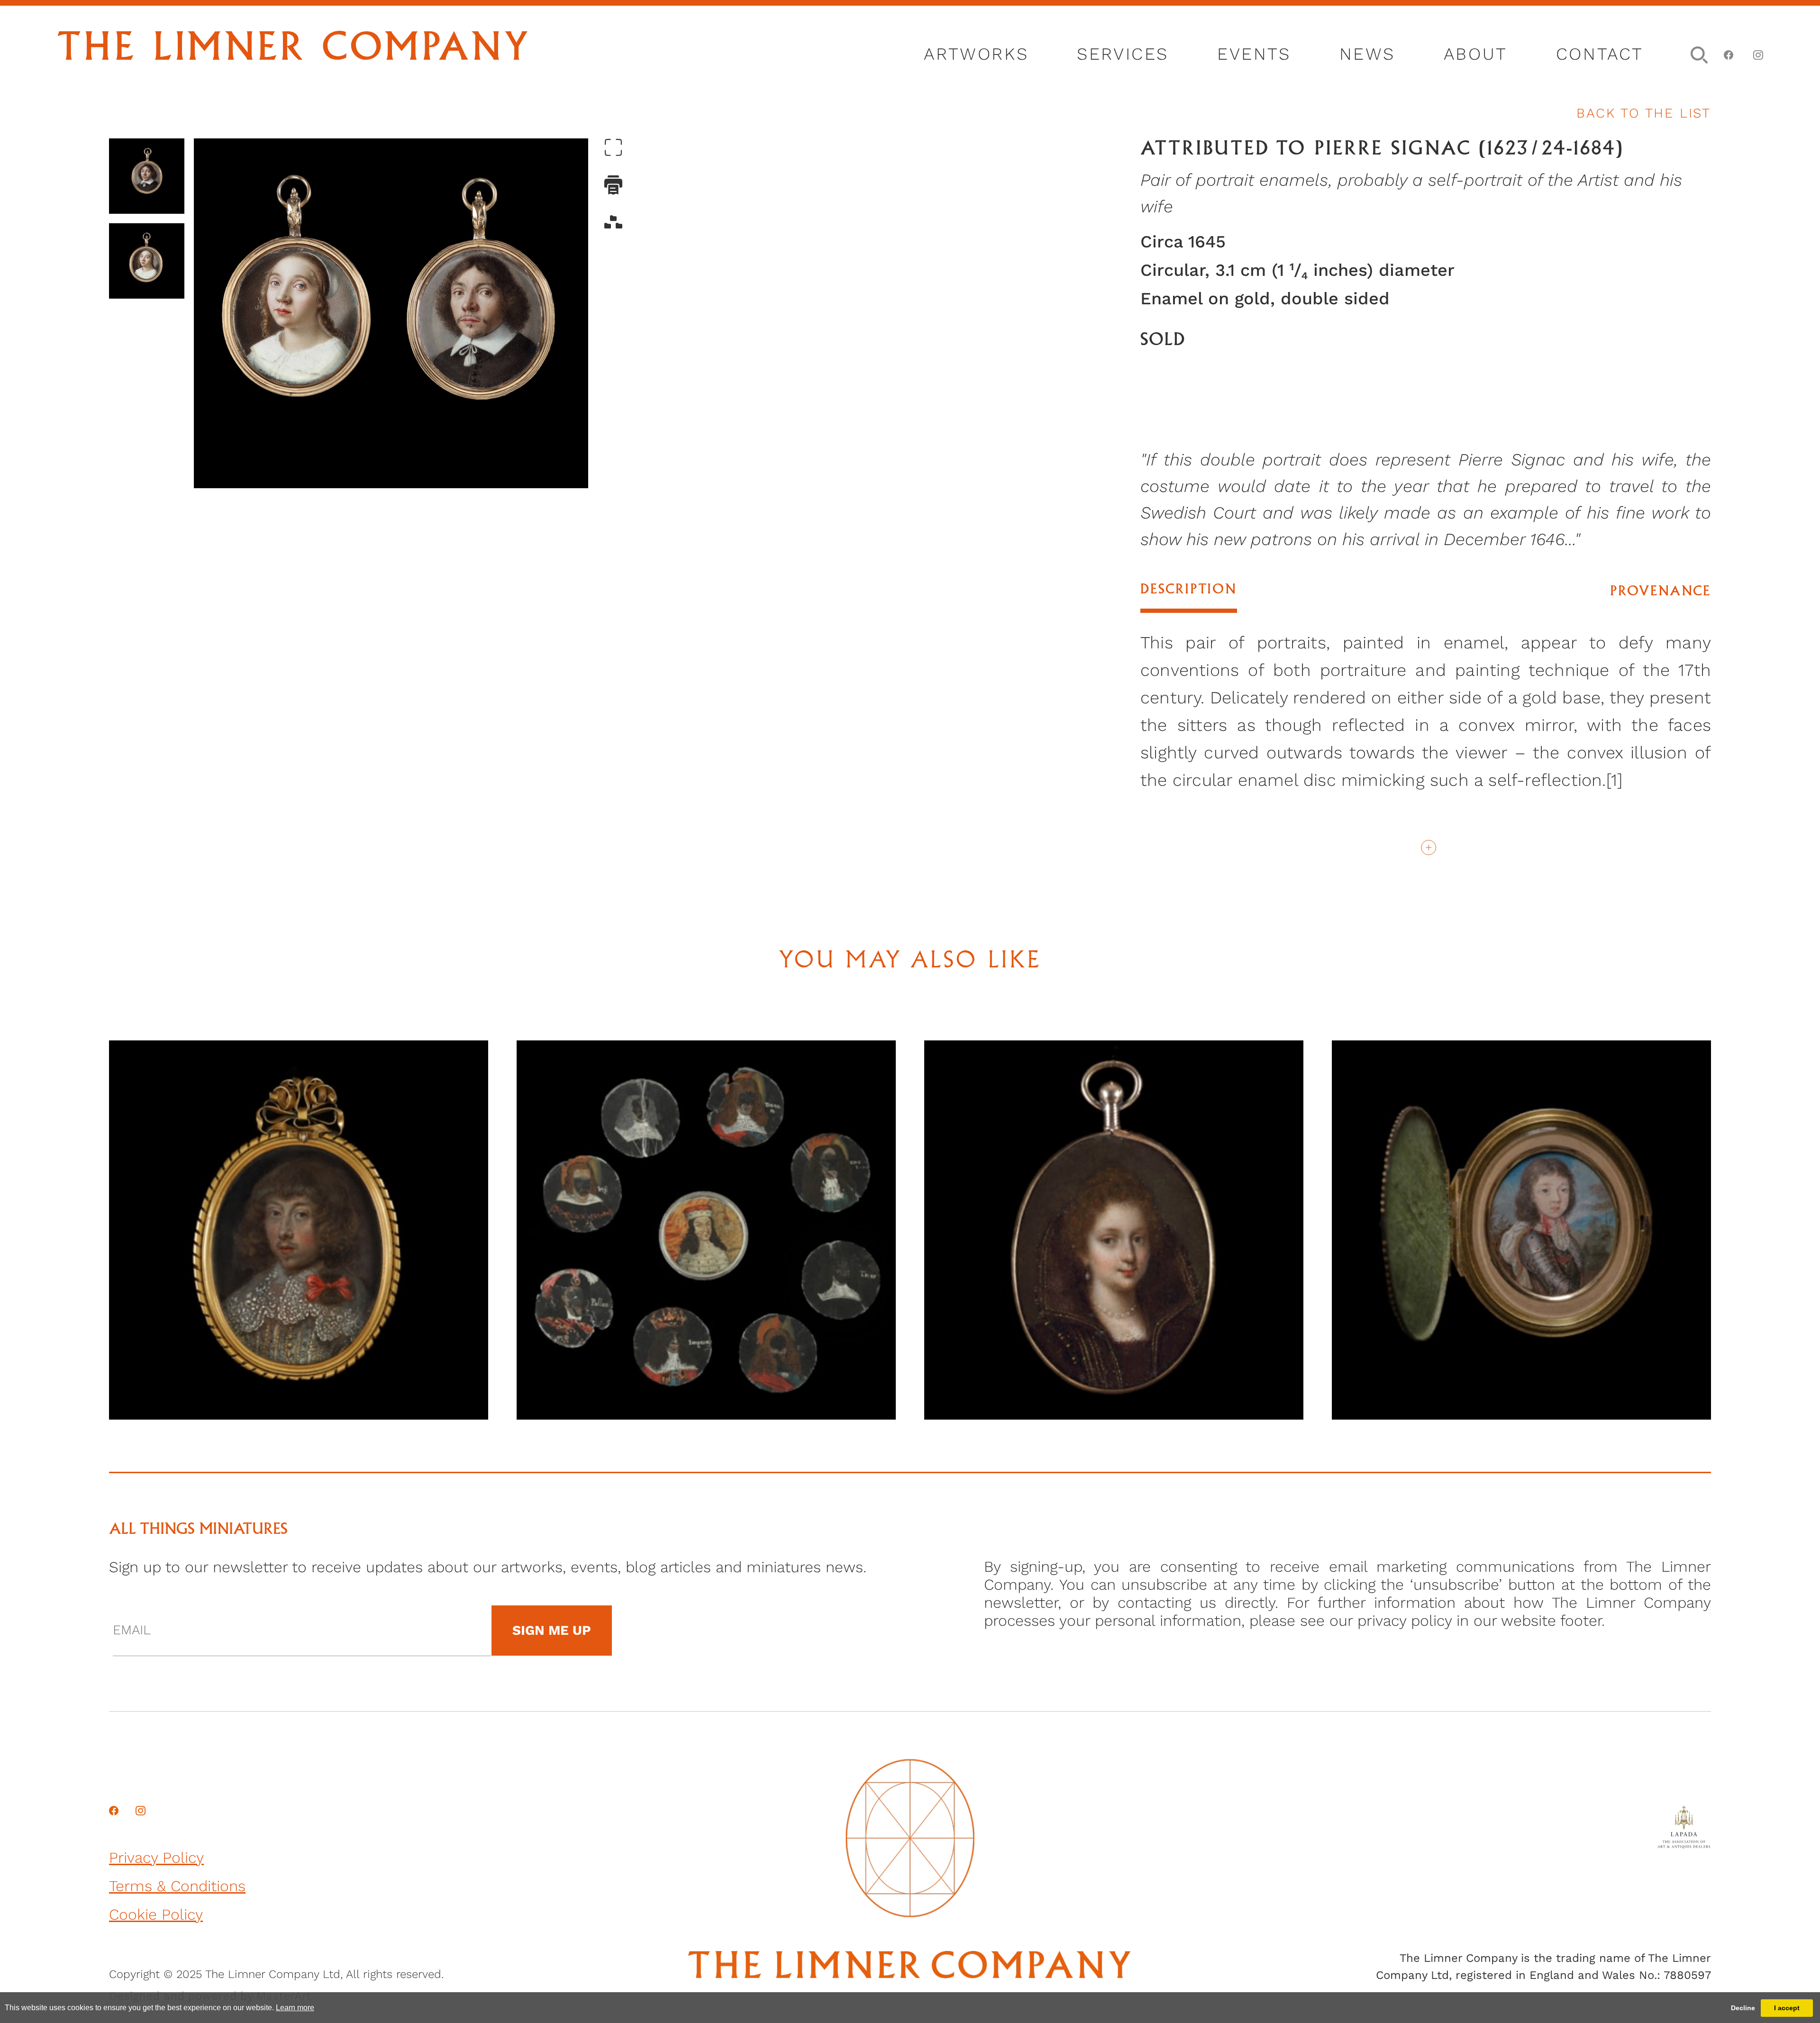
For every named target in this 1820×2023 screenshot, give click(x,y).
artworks (976, 54)
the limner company (294, 50)
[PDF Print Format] (613, 186)
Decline (1743, 2008)
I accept (1787, 2008)
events (1254, 54)
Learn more (295, 2008)
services (1123, 54)
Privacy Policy (156, 1858)
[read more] (1425, 846)
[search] (1696, 53)
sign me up (552, 1630)
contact (1600, 54)
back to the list (1644, 113)
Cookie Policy (156, 1914)
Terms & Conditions (177, 1886)
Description (1189, 590)
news (1367, 54)
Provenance (1661, 592)
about (1476, 54)
